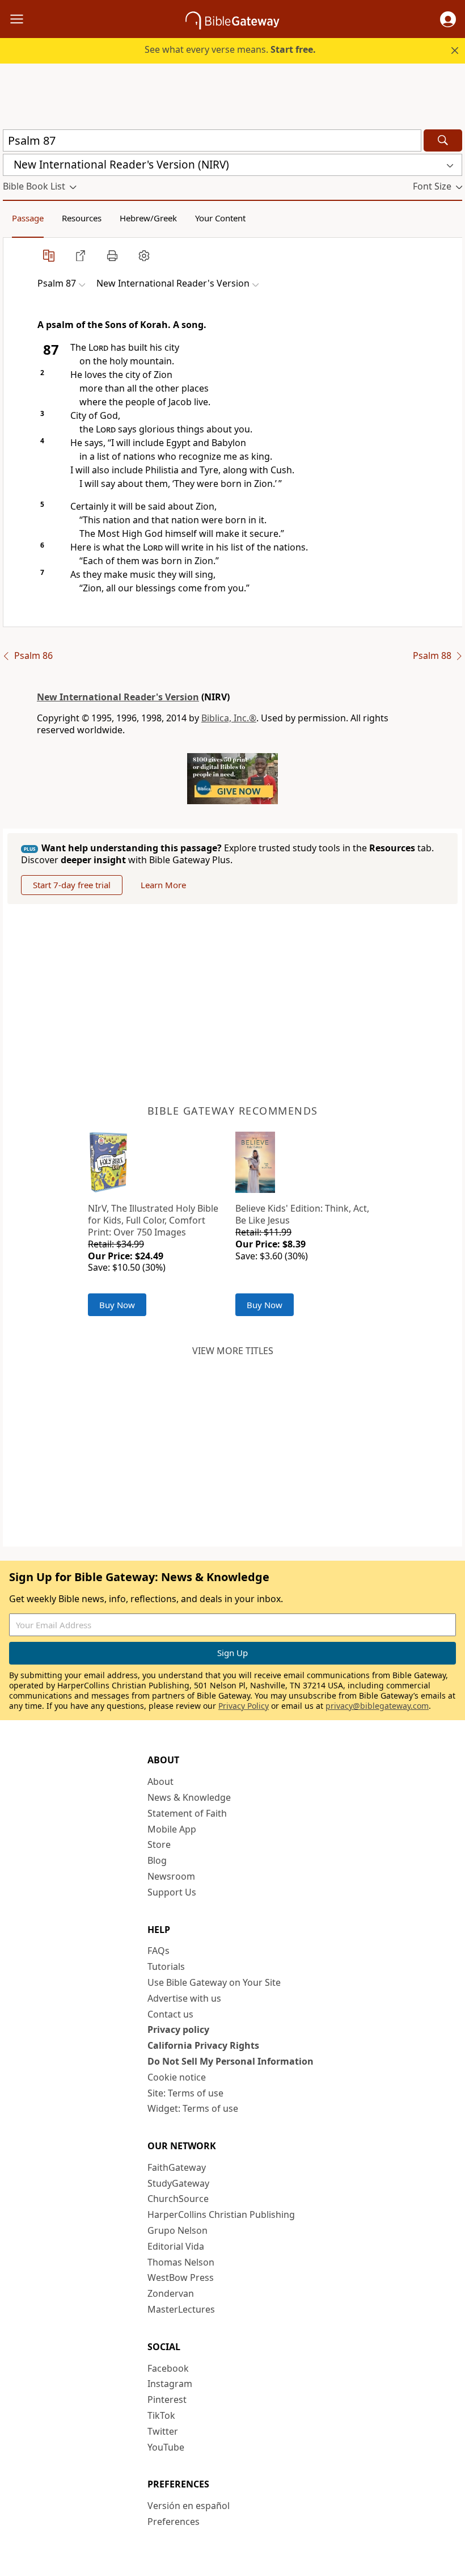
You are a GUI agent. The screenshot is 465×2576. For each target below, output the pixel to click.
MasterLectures (181, 2309)
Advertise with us (184, 1998)
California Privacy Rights (203, 2045)
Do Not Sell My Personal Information (231, 2061)
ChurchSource (178, 2199)
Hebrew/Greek (148, 218)
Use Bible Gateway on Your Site (214, 1982)
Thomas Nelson (181, 2262)
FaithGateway (177, 2167)
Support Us (172, 1892)
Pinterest (167, 2399)
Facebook (168, 2368)
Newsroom (171, 1876)
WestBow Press (181, 2277)
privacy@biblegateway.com (377, 1706)
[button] (448, 19)
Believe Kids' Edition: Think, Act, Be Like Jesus (302, 1214)
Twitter (163, 2431)
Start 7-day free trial (72, 885)
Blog (157, 1860)
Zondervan (171, 2293)
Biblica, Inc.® (229, 718)
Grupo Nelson (177, 2230)
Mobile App (172, 1829)
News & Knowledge (189, 1797)
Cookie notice (177, 2077)
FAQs (158, 1951)
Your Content (220, 218)
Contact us (170, 2014)
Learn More (163, 885)
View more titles (233, 1351)
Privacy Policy (244, 1706)
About (160, 1781)
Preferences (174, 2522)
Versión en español (189, 2506)
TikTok (161, 2415)
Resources (82, 218)
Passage (28, 218)
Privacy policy (178, 2029)
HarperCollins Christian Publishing (221, 2214)
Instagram (170, 2384)
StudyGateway (178, 2183)
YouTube (166, 2447)
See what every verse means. (230, 49)
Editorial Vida (176, 2246)
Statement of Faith (187, 1813)
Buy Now (117, 1305)
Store (159, 1844)
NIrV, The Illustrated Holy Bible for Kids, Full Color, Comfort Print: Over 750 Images (153, 1220)
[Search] (443, 140)
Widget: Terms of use (193, 2108)
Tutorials (166, 1966)
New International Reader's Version (118, 697)
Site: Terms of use (185, 2093)
